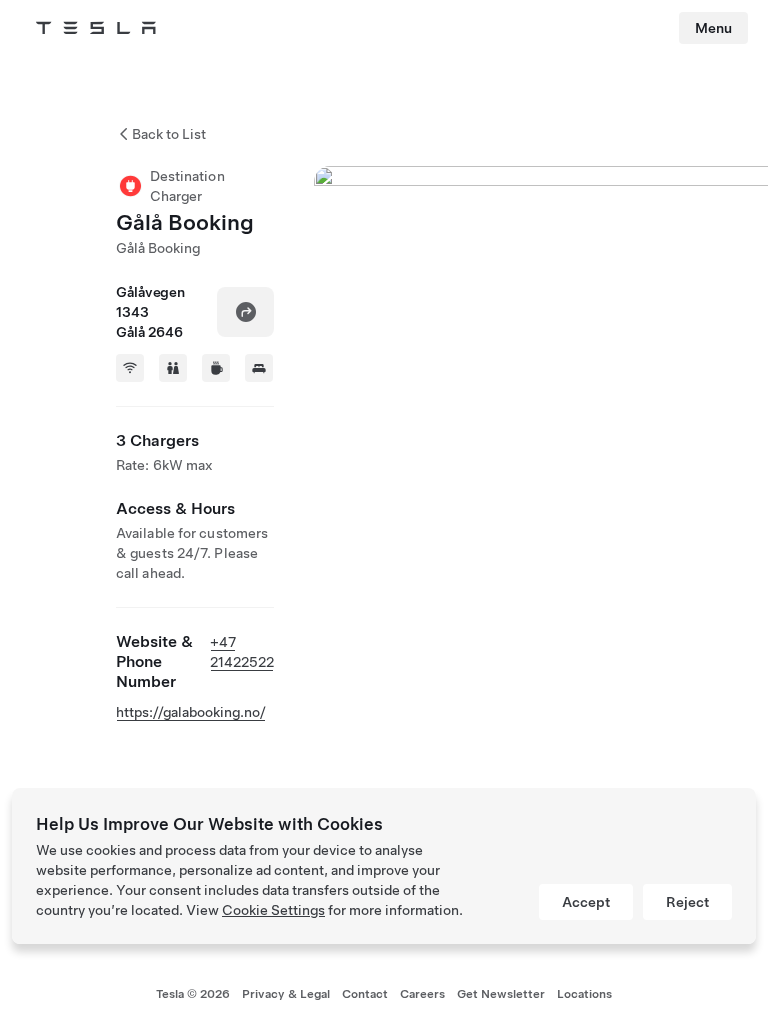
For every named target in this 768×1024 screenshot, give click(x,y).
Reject (687, 902)
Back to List (169, 134)
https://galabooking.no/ (191, 712)
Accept (586, 902)
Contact (365, 994)
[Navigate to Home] (96, 28)
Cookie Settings (273, 910)
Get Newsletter (501, 994)
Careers (422, 994)
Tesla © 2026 (193, 994)
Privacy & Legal (286, 994)
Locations (584, 994)
